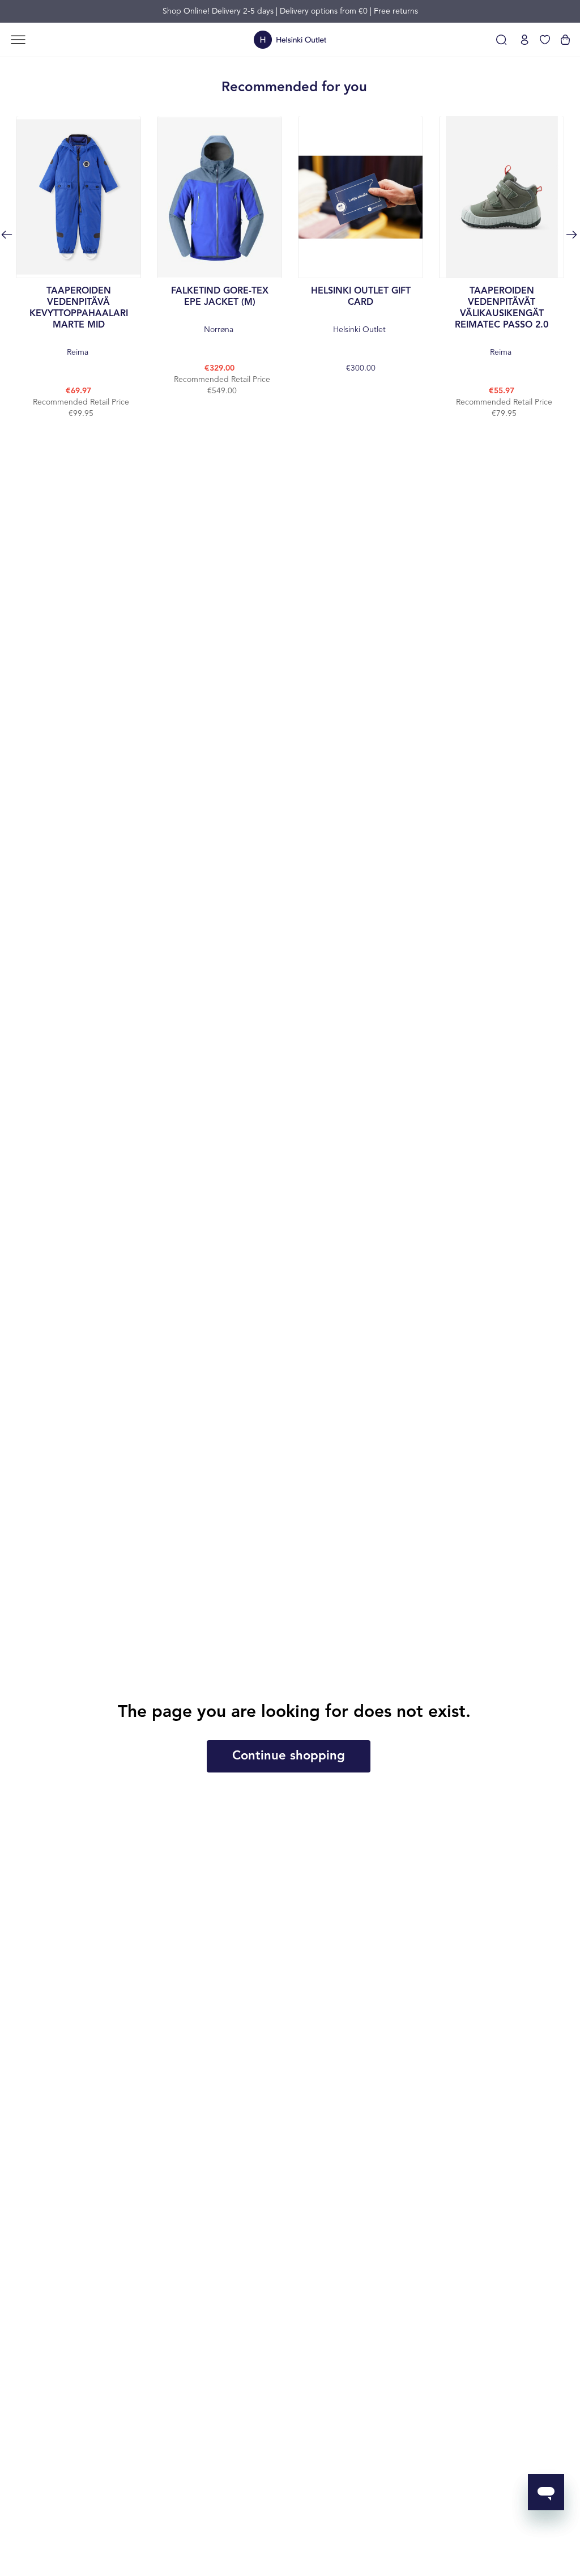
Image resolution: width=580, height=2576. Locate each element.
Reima (79, 322)
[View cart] (565, 40)
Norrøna (220, 310)
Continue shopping (289, 1756)
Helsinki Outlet (361, 310)
